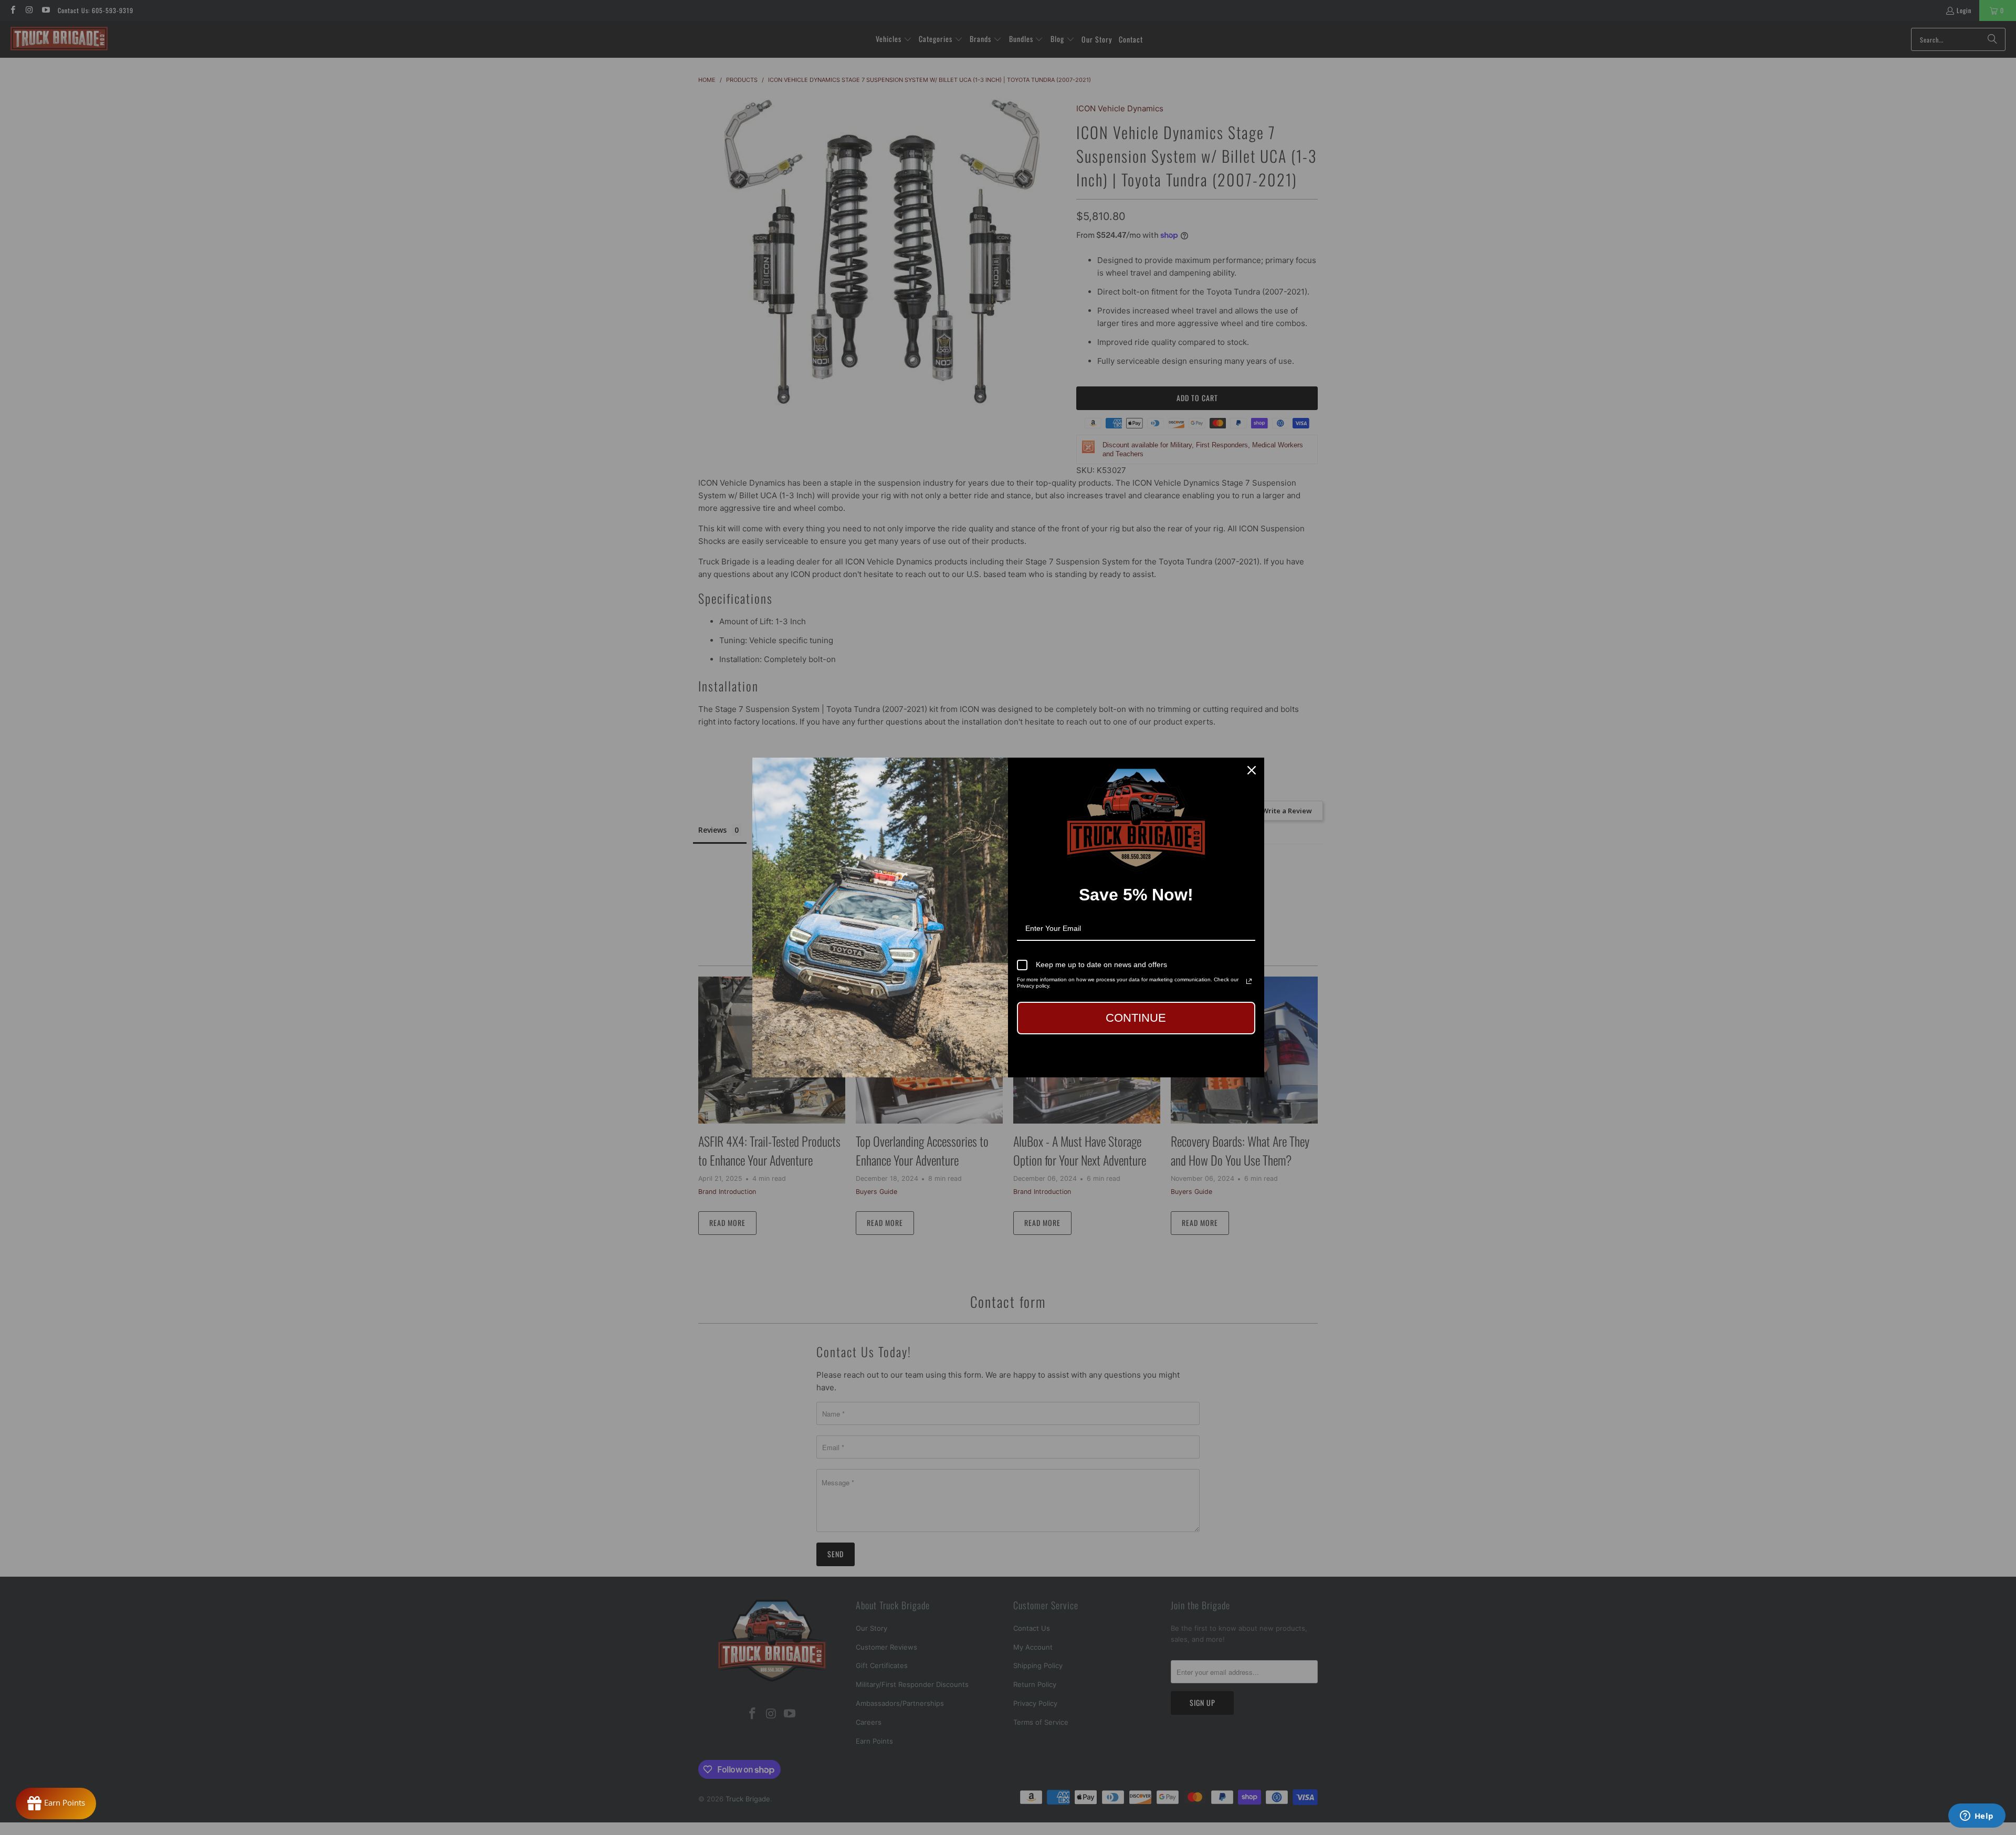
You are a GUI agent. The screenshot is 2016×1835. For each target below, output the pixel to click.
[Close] (1252, 770)
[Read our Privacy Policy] (1249, 981)
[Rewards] (56, 1803)
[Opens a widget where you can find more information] (1977, 1817)
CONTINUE (1136, 1018)
